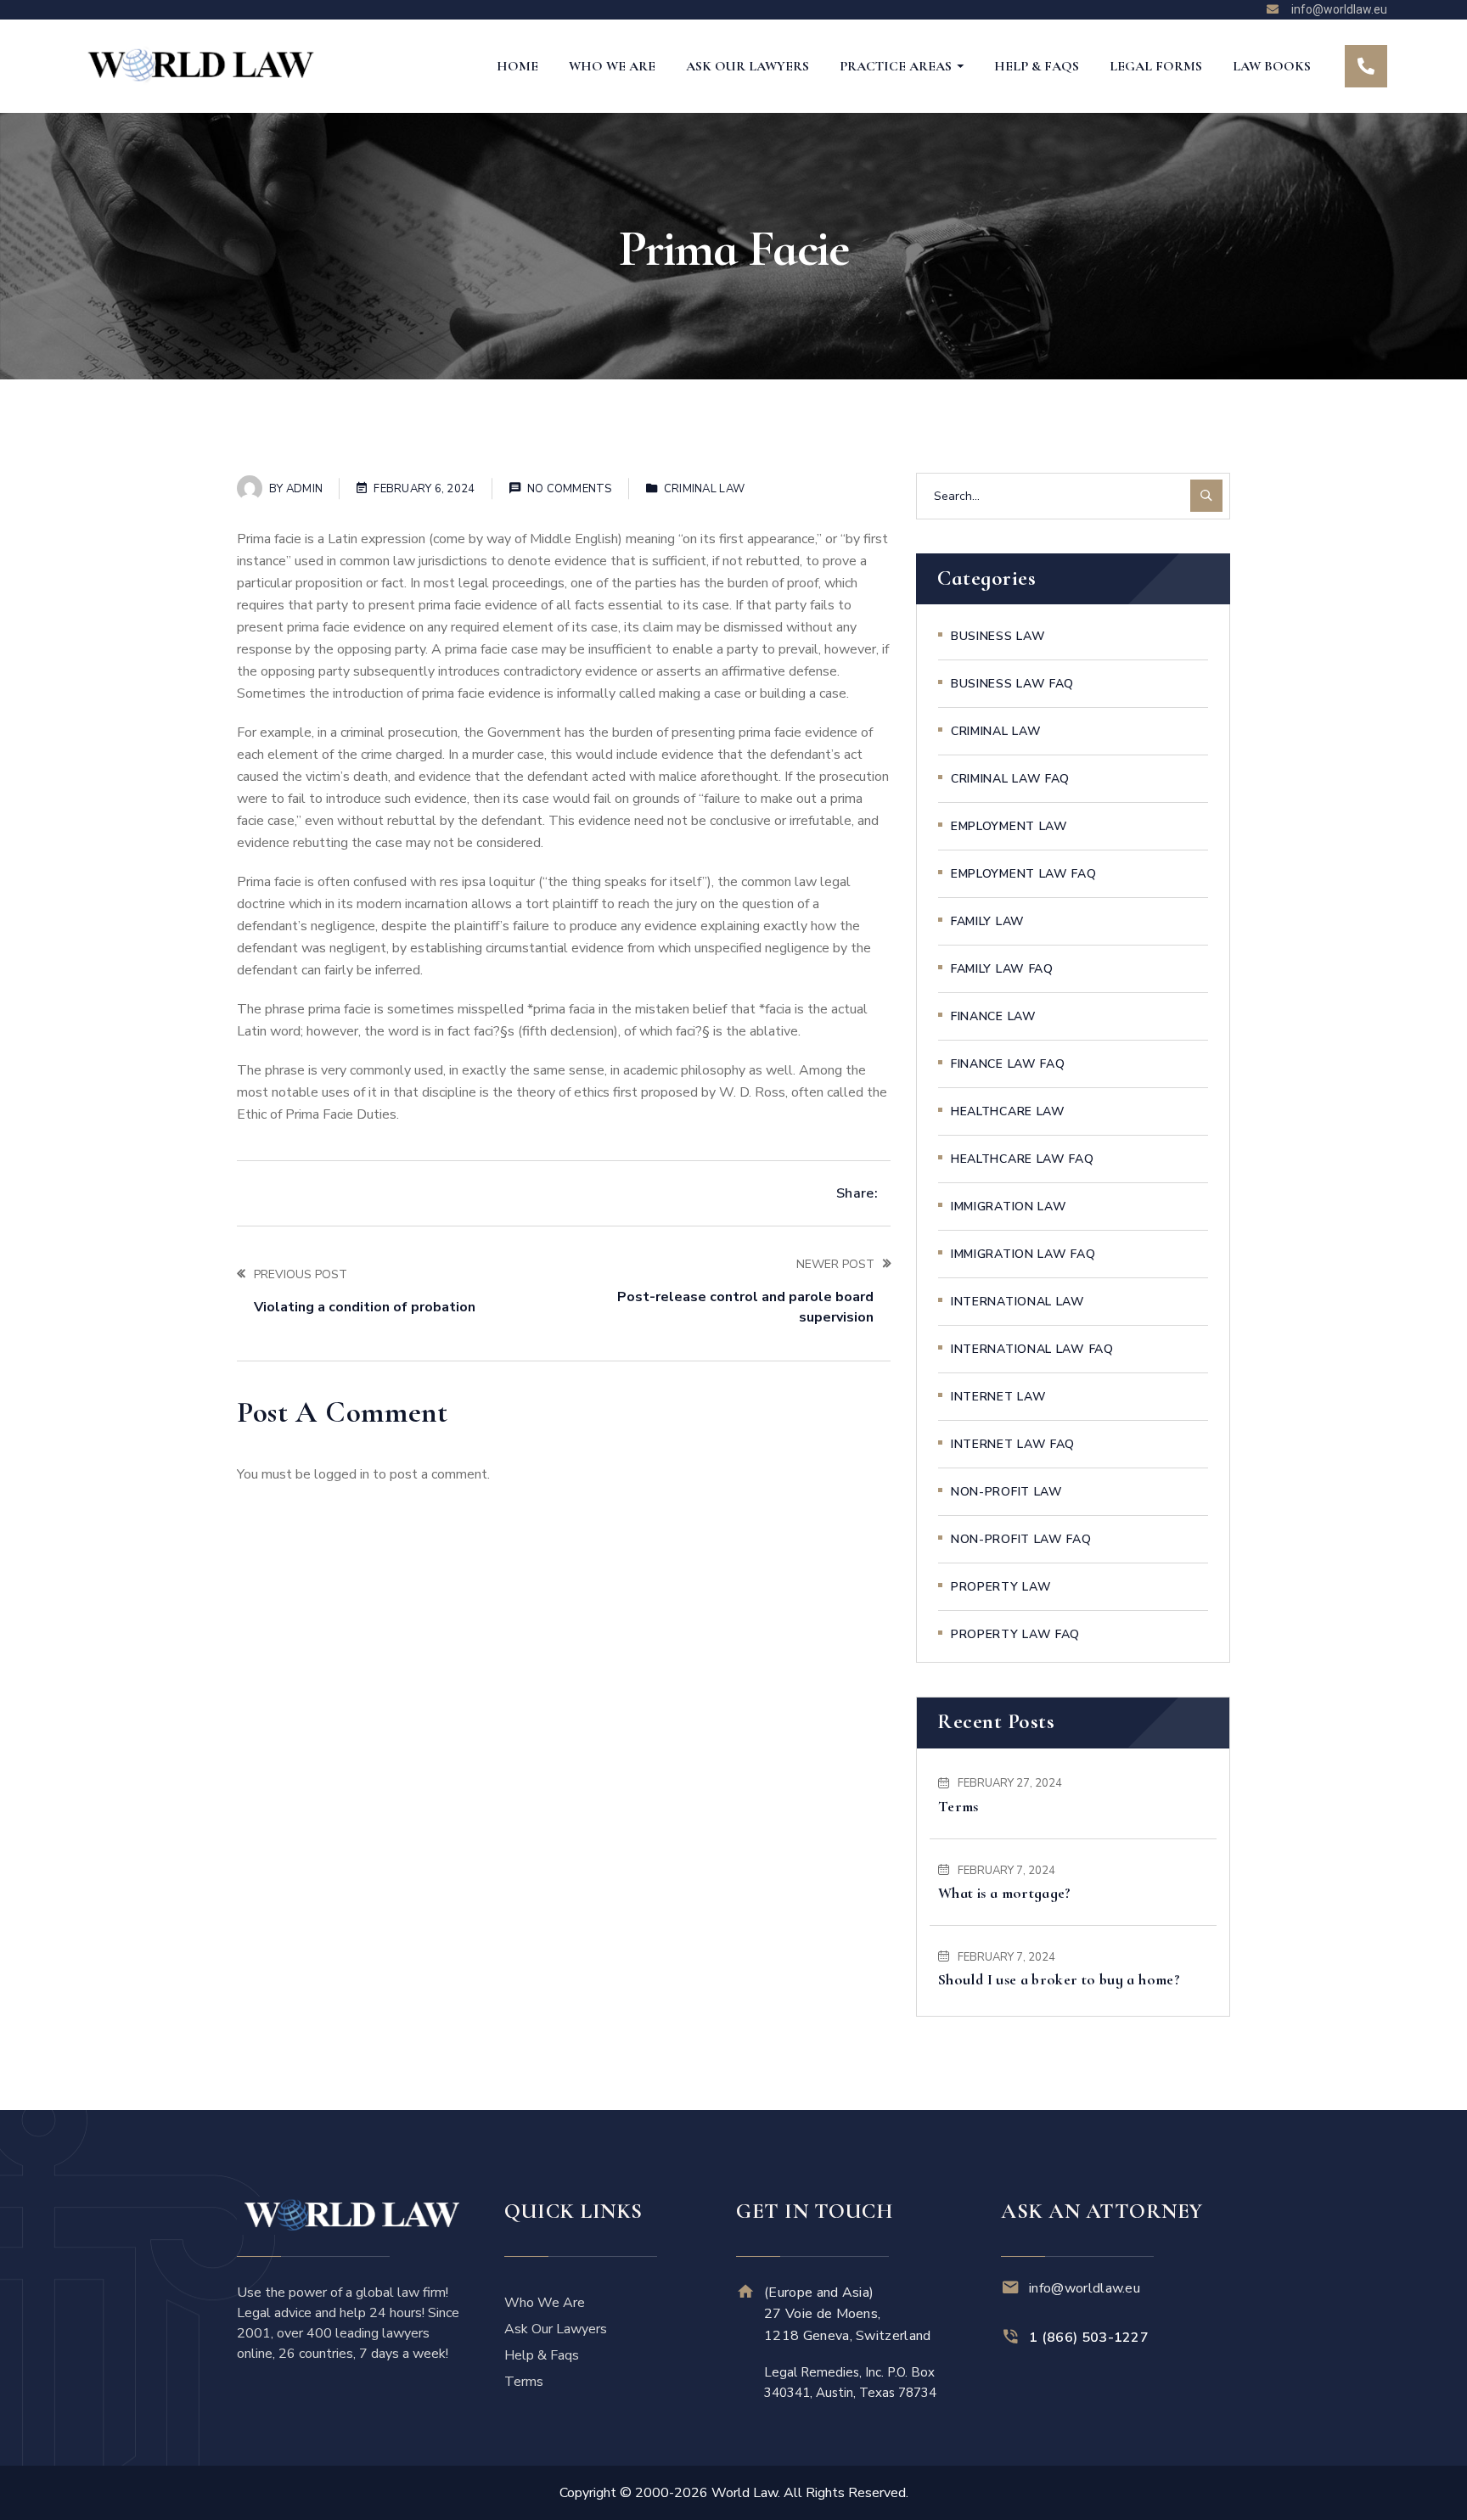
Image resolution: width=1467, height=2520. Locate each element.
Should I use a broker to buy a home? (1059, 1979)
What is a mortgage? (1005, 1893)
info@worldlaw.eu (1085, 2288)
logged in (342, 1474)
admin (304, 489)
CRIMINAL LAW (704, 489)
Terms (958, 1806)
